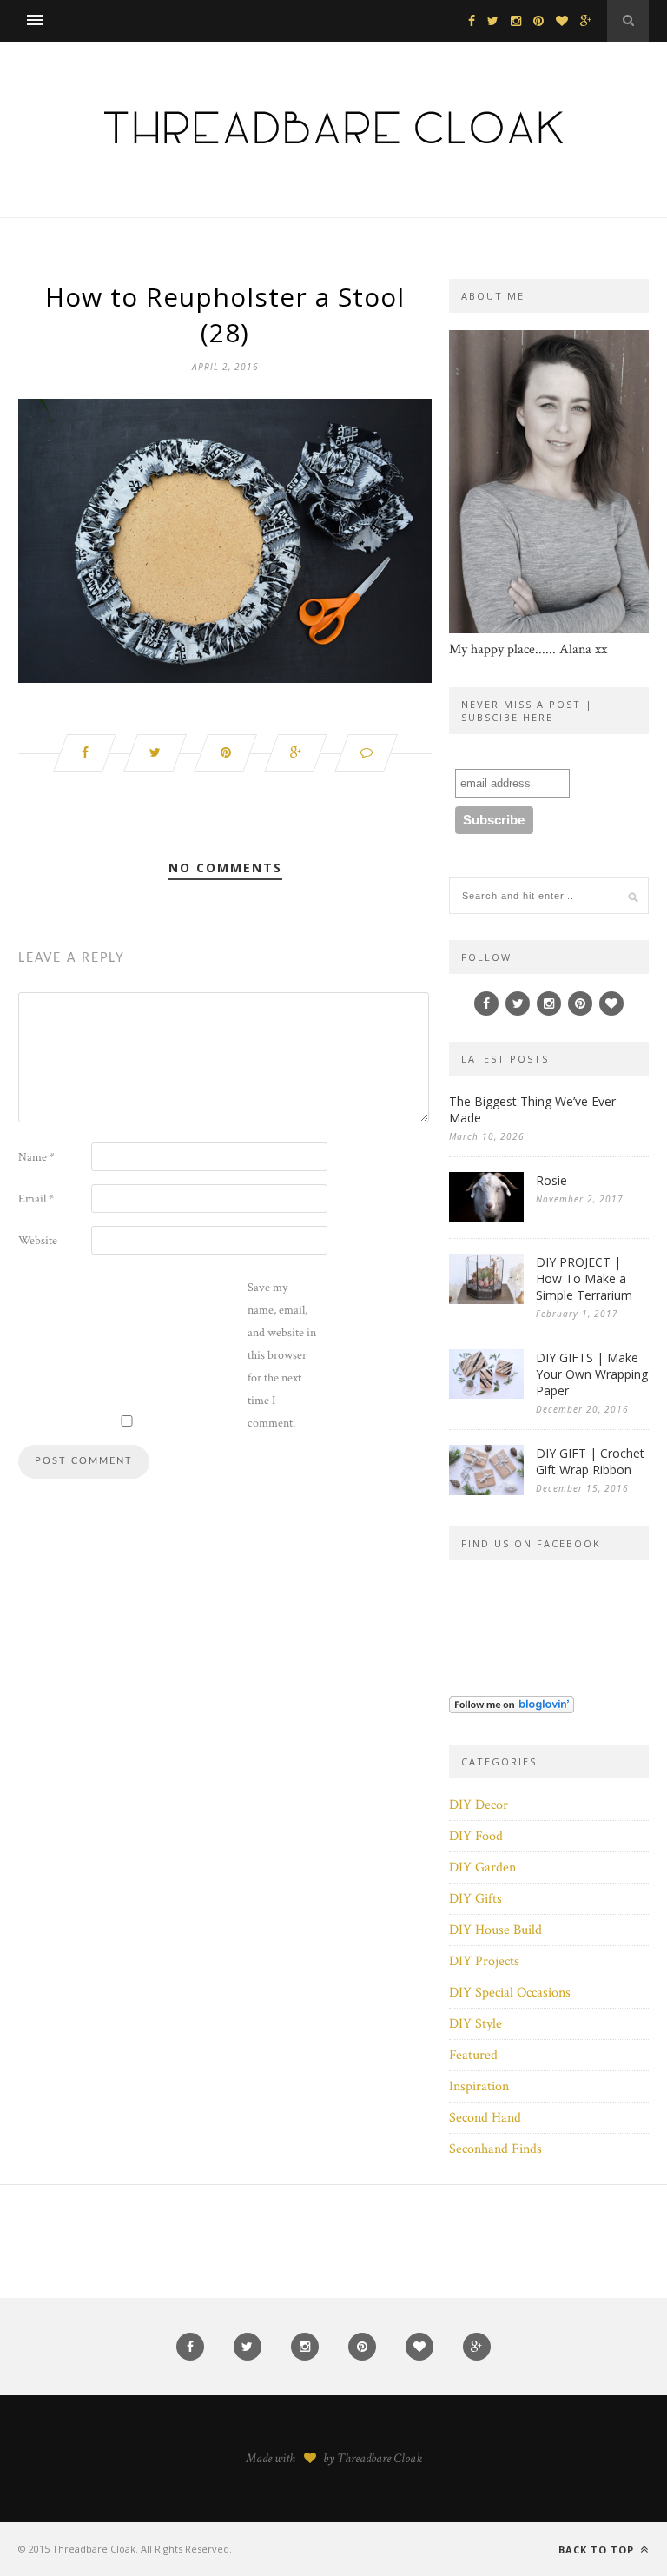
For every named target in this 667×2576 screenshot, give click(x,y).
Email (36, 1199)
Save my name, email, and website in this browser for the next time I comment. (282, 1355)
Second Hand (485, 2118)
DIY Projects (484, 1961)
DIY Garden (482, 1867)
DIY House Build (495, 1930)
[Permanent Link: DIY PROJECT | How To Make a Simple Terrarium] (486, 1300)
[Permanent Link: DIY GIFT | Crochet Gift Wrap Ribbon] (486, 1491)
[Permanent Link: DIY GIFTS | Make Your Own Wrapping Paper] (486, 1395)
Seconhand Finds (495, 2149)
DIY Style (475, 2024)
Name (36, 1157)
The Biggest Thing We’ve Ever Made (532, 1109)
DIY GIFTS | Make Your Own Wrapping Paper (592, 1374)
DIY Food (476, 1836)
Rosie (551, 1180)
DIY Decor (479, 1805)
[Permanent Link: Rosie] (486, 1218)
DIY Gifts (475, 1899)
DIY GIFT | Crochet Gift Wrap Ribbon (590, 1461)
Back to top (598, 2550)
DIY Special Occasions (510, 1993)
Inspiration (479, 2086)
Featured (473, 2055)
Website (38, 1241)
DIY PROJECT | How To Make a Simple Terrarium (584, 1278)
